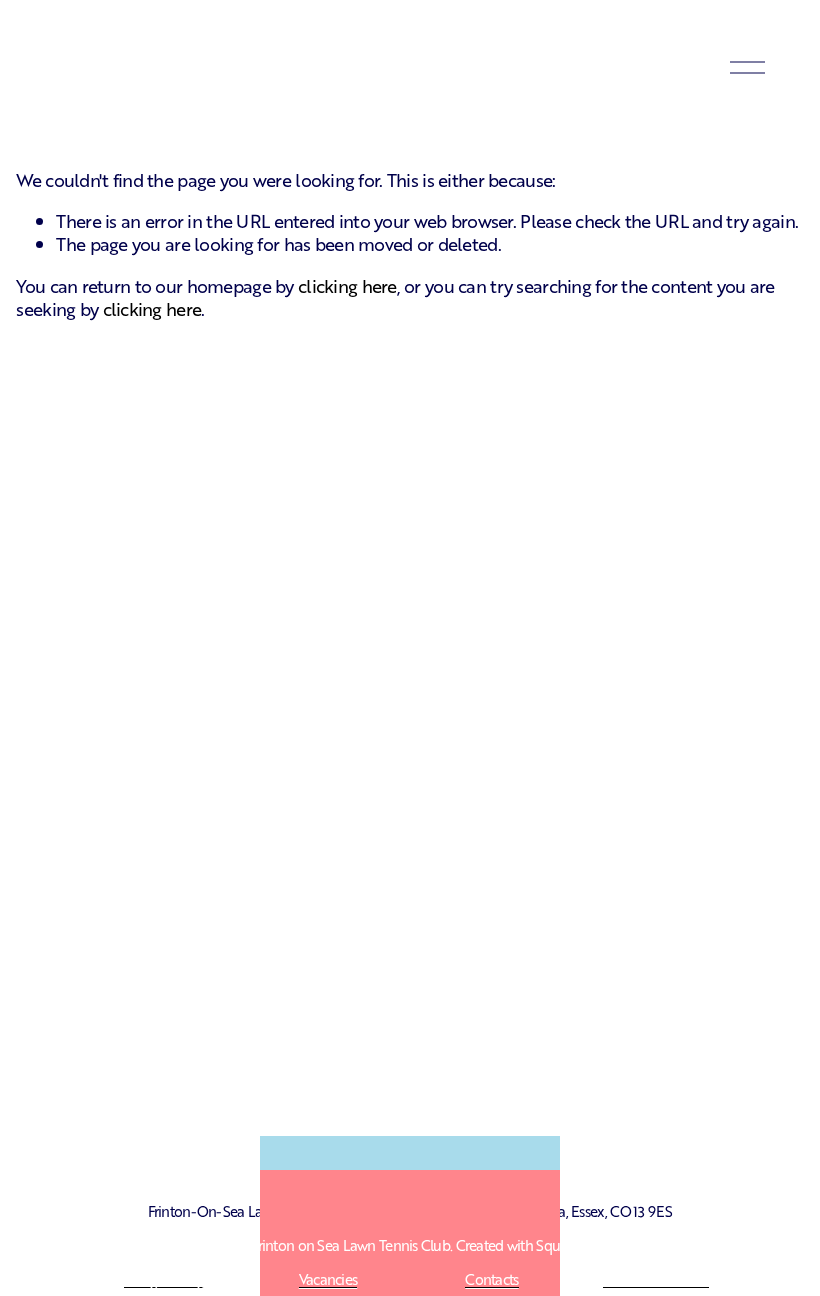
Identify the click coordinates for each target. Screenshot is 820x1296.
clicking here (347, 285)
